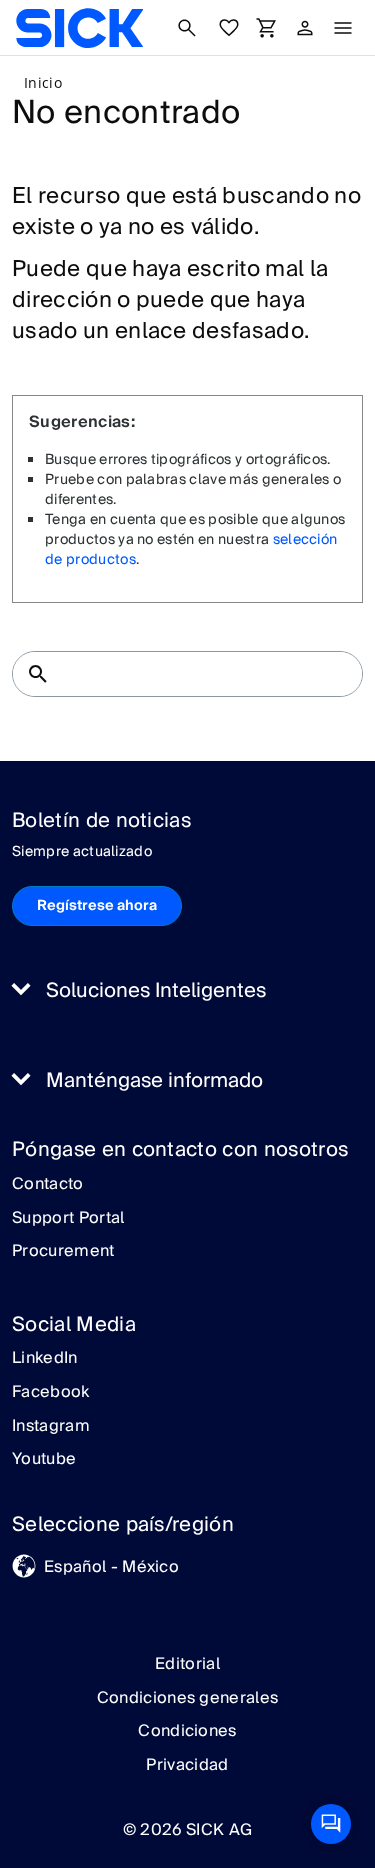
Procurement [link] (63, 1252)
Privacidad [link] (187, 1765)
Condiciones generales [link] (188, 1698)
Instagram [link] (51, 1427)
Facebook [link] (51, 1393)
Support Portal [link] (68, 1219)
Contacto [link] (48, 1185)
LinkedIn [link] (45, 1359)
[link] (79, 28)
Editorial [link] (187, 1664)
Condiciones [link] (187, 1731)
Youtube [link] (44, 1460)
